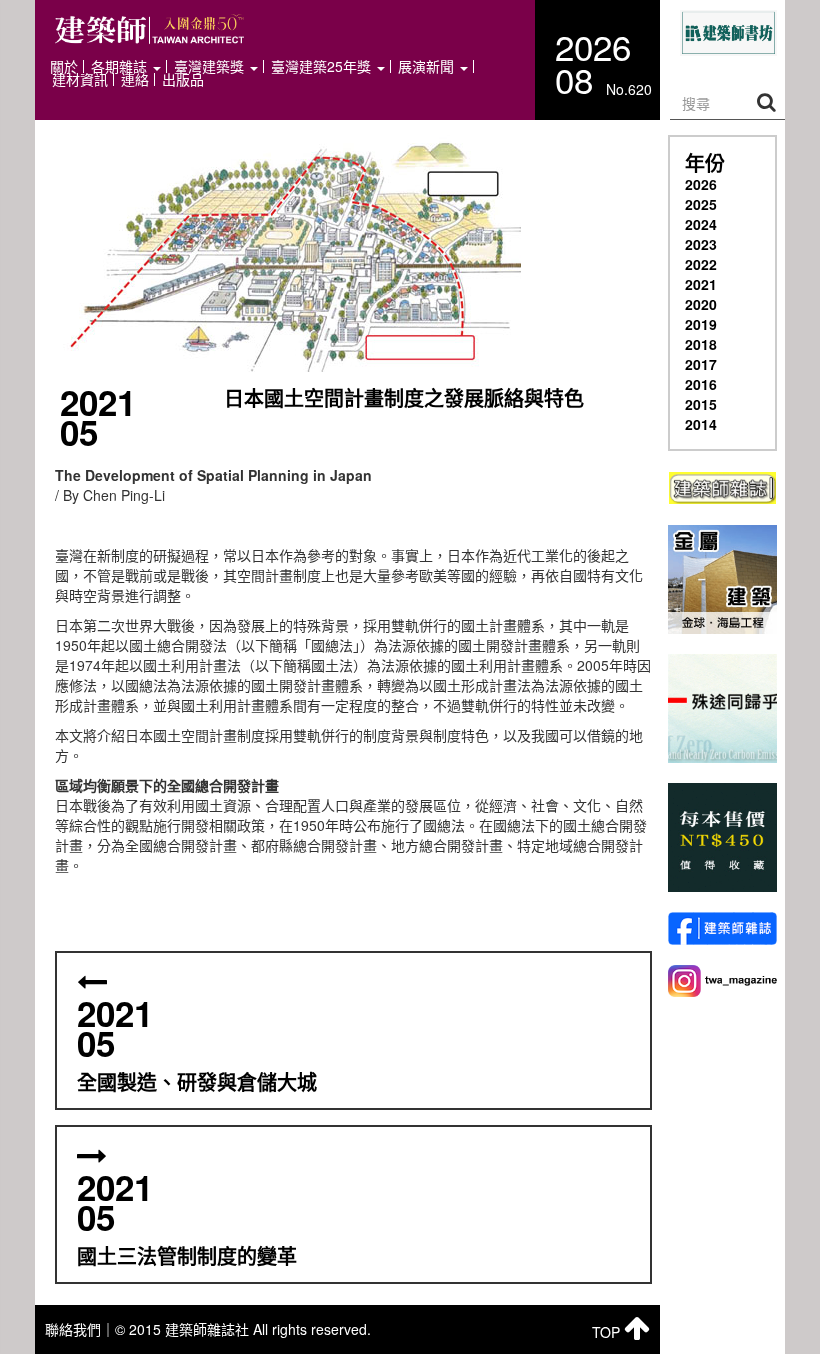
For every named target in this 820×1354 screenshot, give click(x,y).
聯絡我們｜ (80, 1329)
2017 (701, 364)
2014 (701, 424)
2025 (701, 204)
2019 (701, 324)
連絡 (135, 79)
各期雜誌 (121, 66)
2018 (701, 344)
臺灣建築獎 (211, 66)
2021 (701, 284)
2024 (701, 224)
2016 (701, 384)
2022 (701, 264)
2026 (701, 184)
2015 (701, 404)
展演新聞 (428, 66)
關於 (64, 66)
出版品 (183, 79)
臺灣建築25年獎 (323, 66)
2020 (701, 304)
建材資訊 (80, 79)
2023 (701, 244)
